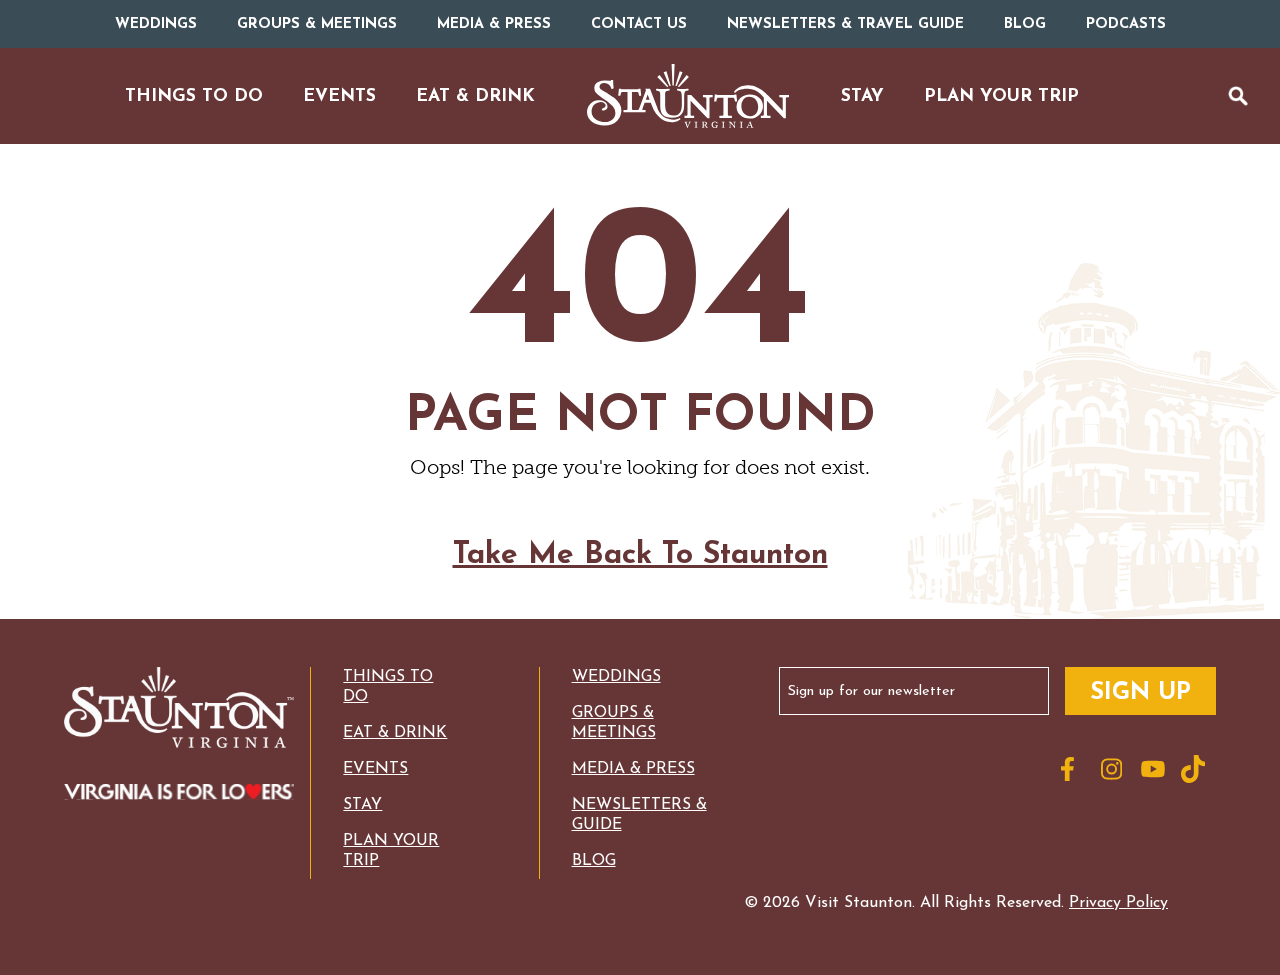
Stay (362, 805)
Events (375, 769)
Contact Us (639, 24)
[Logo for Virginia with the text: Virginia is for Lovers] (179, 793)
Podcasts (1126, 24)
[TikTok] (1196, 769)
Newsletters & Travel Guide (845, 24)
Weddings (156, 24)
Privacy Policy (1118, 903)
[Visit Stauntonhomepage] (179, 709)
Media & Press (494, 24)
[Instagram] (1116, 769)
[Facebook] (1076, 769)
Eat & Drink (395, 733)
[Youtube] (1156, 769)
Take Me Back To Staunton (640, 555)
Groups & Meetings (317, 24)
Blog (1025, 24)
